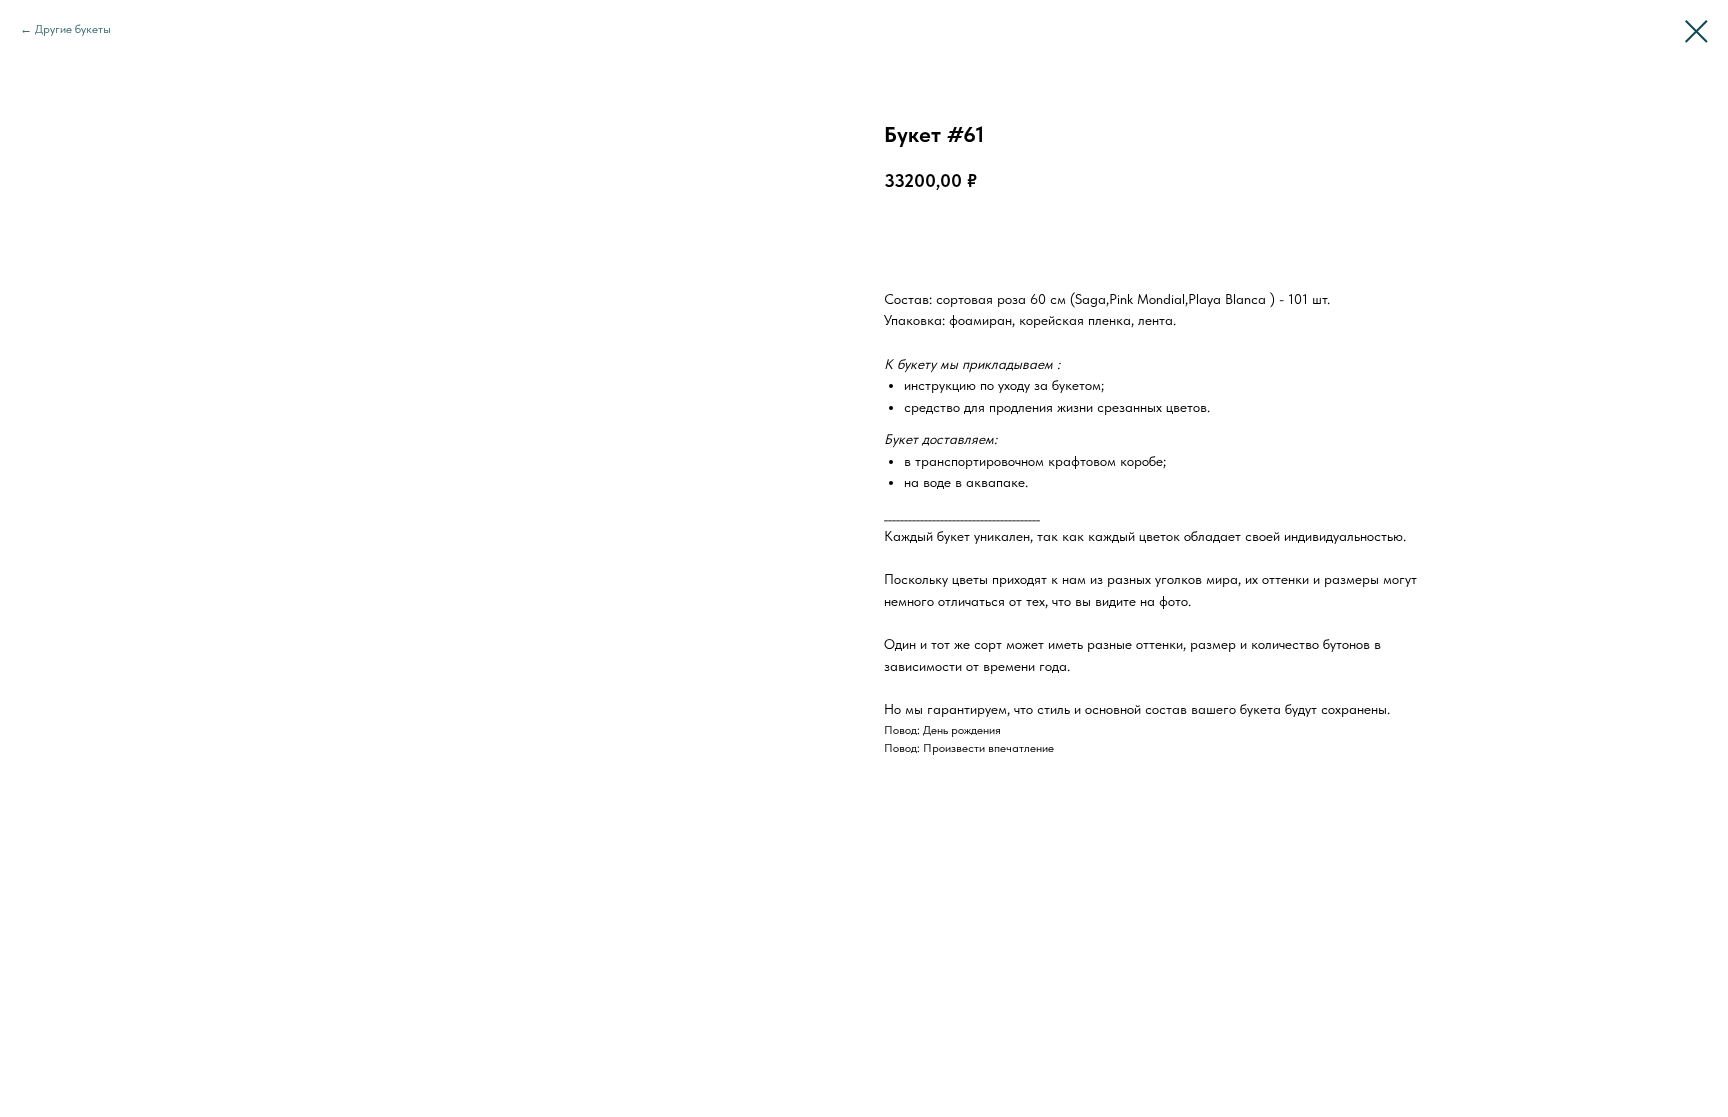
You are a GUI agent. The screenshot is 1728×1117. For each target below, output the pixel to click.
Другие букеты (73, 29)
